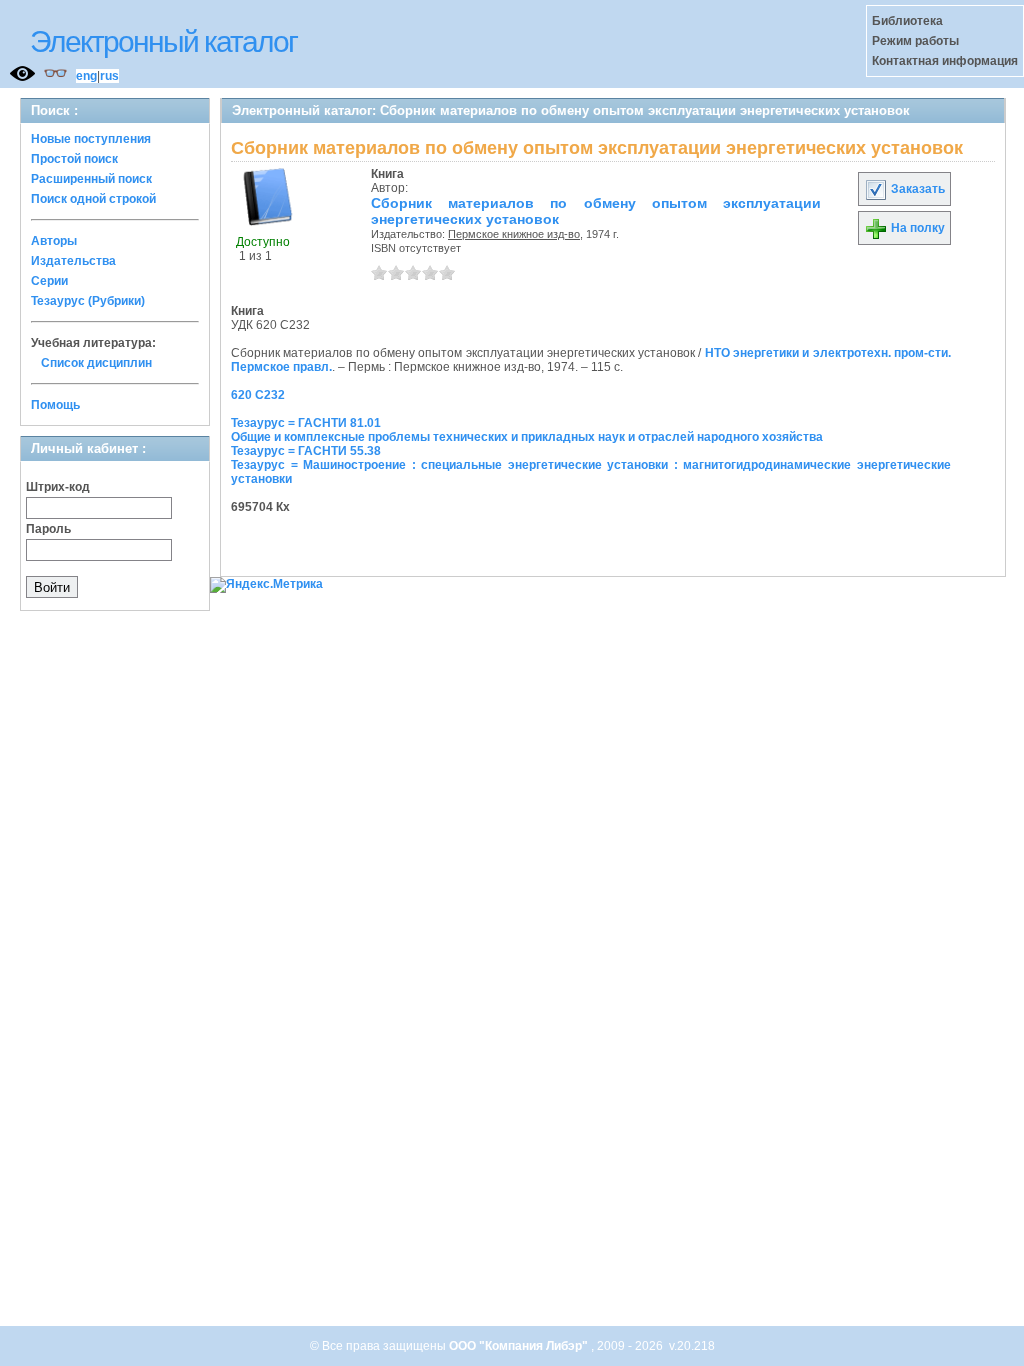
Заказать (916, 189)
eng (86, 76)
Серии (49, 281)
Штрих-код (58, 487)
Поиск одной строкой (93, 199)
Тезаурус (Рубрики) (88, 301)
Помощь (55, 405)
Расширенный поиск (91, 179)
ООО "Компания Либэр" (520, 1346)
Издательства (73, 261)
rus (109, 76)
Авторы (54, 241)
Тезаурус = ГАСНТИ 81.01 (306, 423)
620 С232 (258, 395)
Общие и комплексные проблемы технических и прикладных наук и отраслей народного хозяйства (527, 437)
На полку (916, 228)
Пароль (48, 529)
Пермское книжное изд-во (514, 234)
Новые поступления (91, 139)
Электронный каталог (163, 41)
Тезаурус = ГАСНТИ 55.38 (306, 451)
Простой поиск (74, 159)
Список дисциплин (96, 363)
